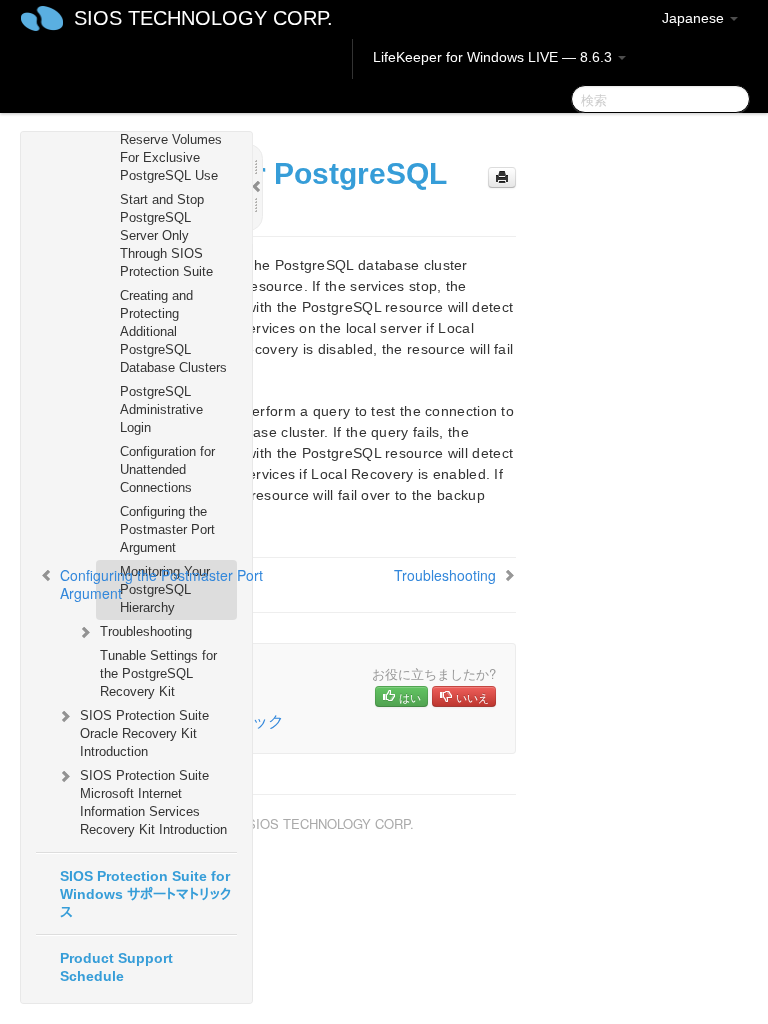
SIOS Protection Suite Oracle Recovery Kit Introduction (144, 733)
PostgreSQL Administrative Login (161, 409)
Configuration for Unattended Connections (167, 469)
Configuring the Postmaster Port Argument (167, 529)
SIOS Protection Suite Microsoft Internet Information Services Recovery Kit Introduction (153, 802)
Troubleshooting (146, 631)
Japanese (695, 18)
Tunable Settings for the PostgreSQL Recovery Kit (158, 673)
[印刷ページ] (502, 177)
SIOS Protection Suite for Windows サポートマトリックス (145, 894)
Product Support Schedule (116, 967)
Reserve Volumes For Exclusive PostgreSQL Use (171, 157)
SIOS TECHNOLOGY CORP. (203, 18)
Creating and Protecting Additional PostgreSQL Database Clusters (173, 331)
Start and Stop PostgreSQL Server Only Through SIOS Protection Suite (166, 235)
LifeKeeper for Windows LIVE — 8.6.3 (494, 57)
